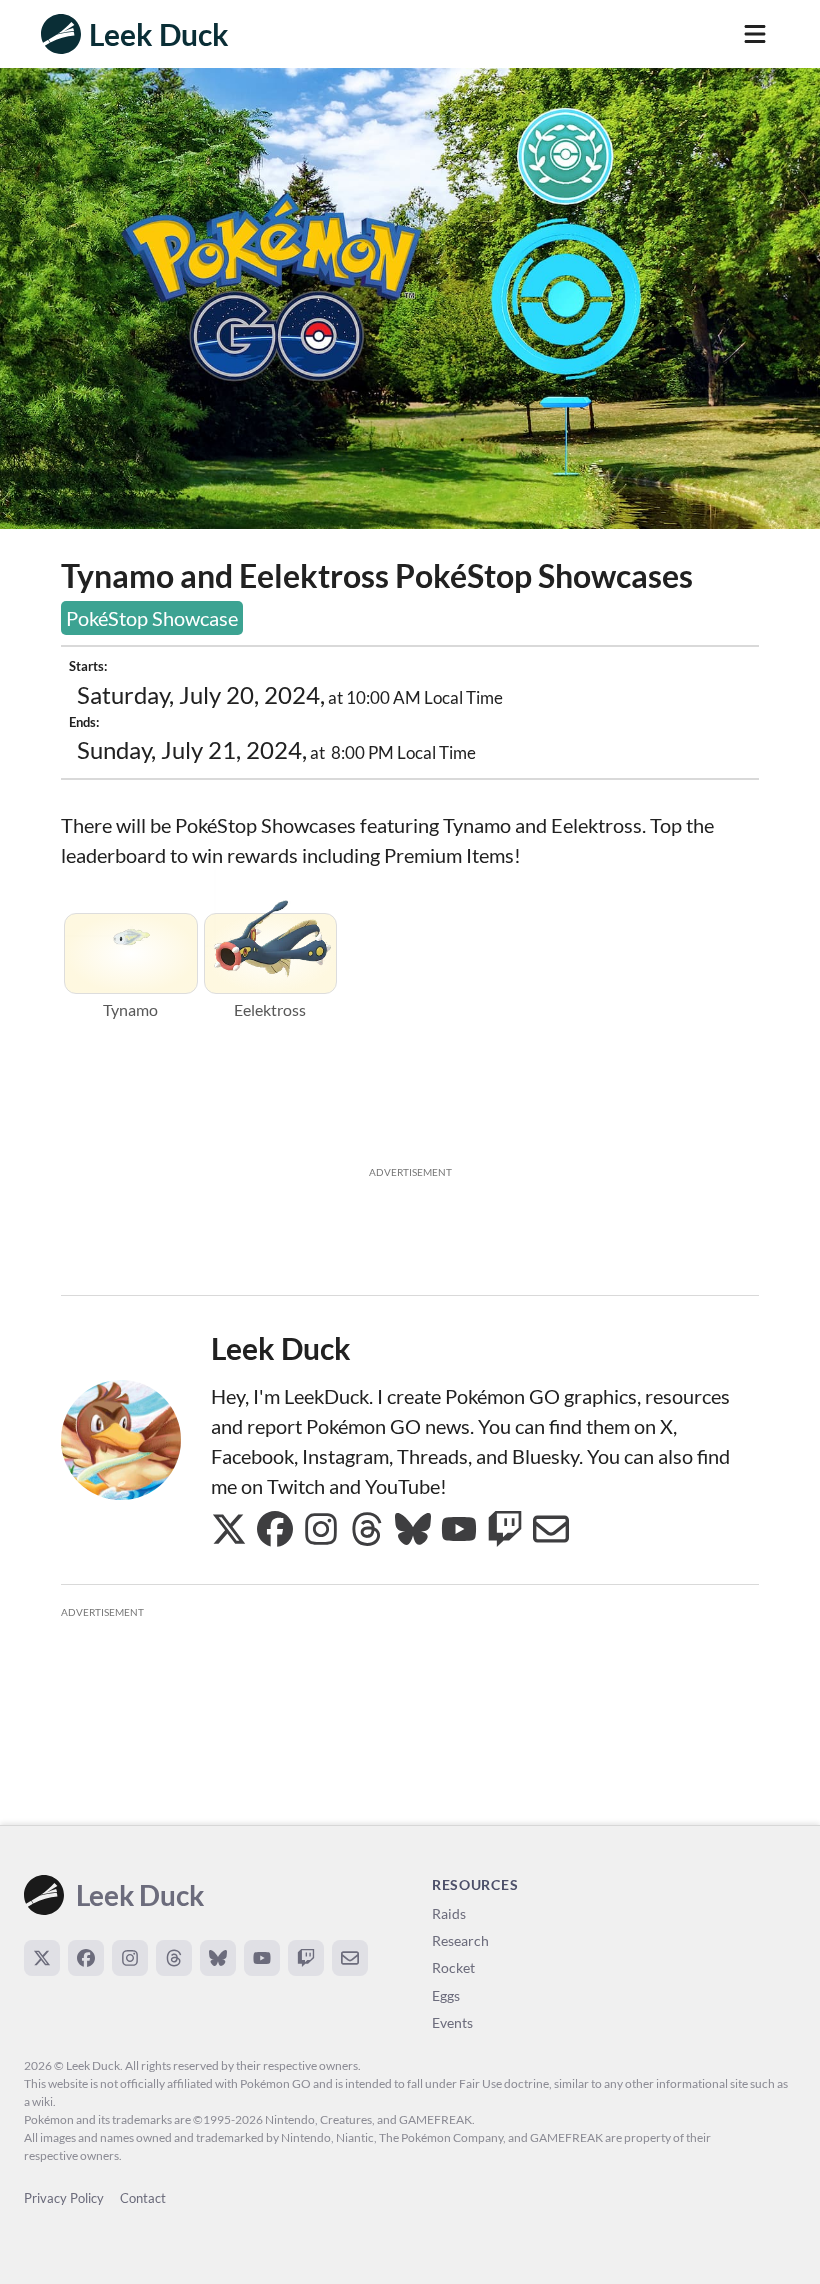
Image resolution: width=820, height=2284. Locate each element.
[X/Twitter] (42, 1958)
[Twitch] (306, 1958)
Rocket (453, 1967)
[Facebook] (86, 1958)
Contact (143, 2198)
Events (452, 2022)
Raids (449, 1913)
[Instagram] (130, 1958)
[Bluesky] (218, 1958)
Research (460, 1940)
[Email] (350, 1958)
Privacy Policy (64, 2198)
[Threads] (174, 1958)
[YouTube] (262, 1958)
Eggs (446, 1995)
